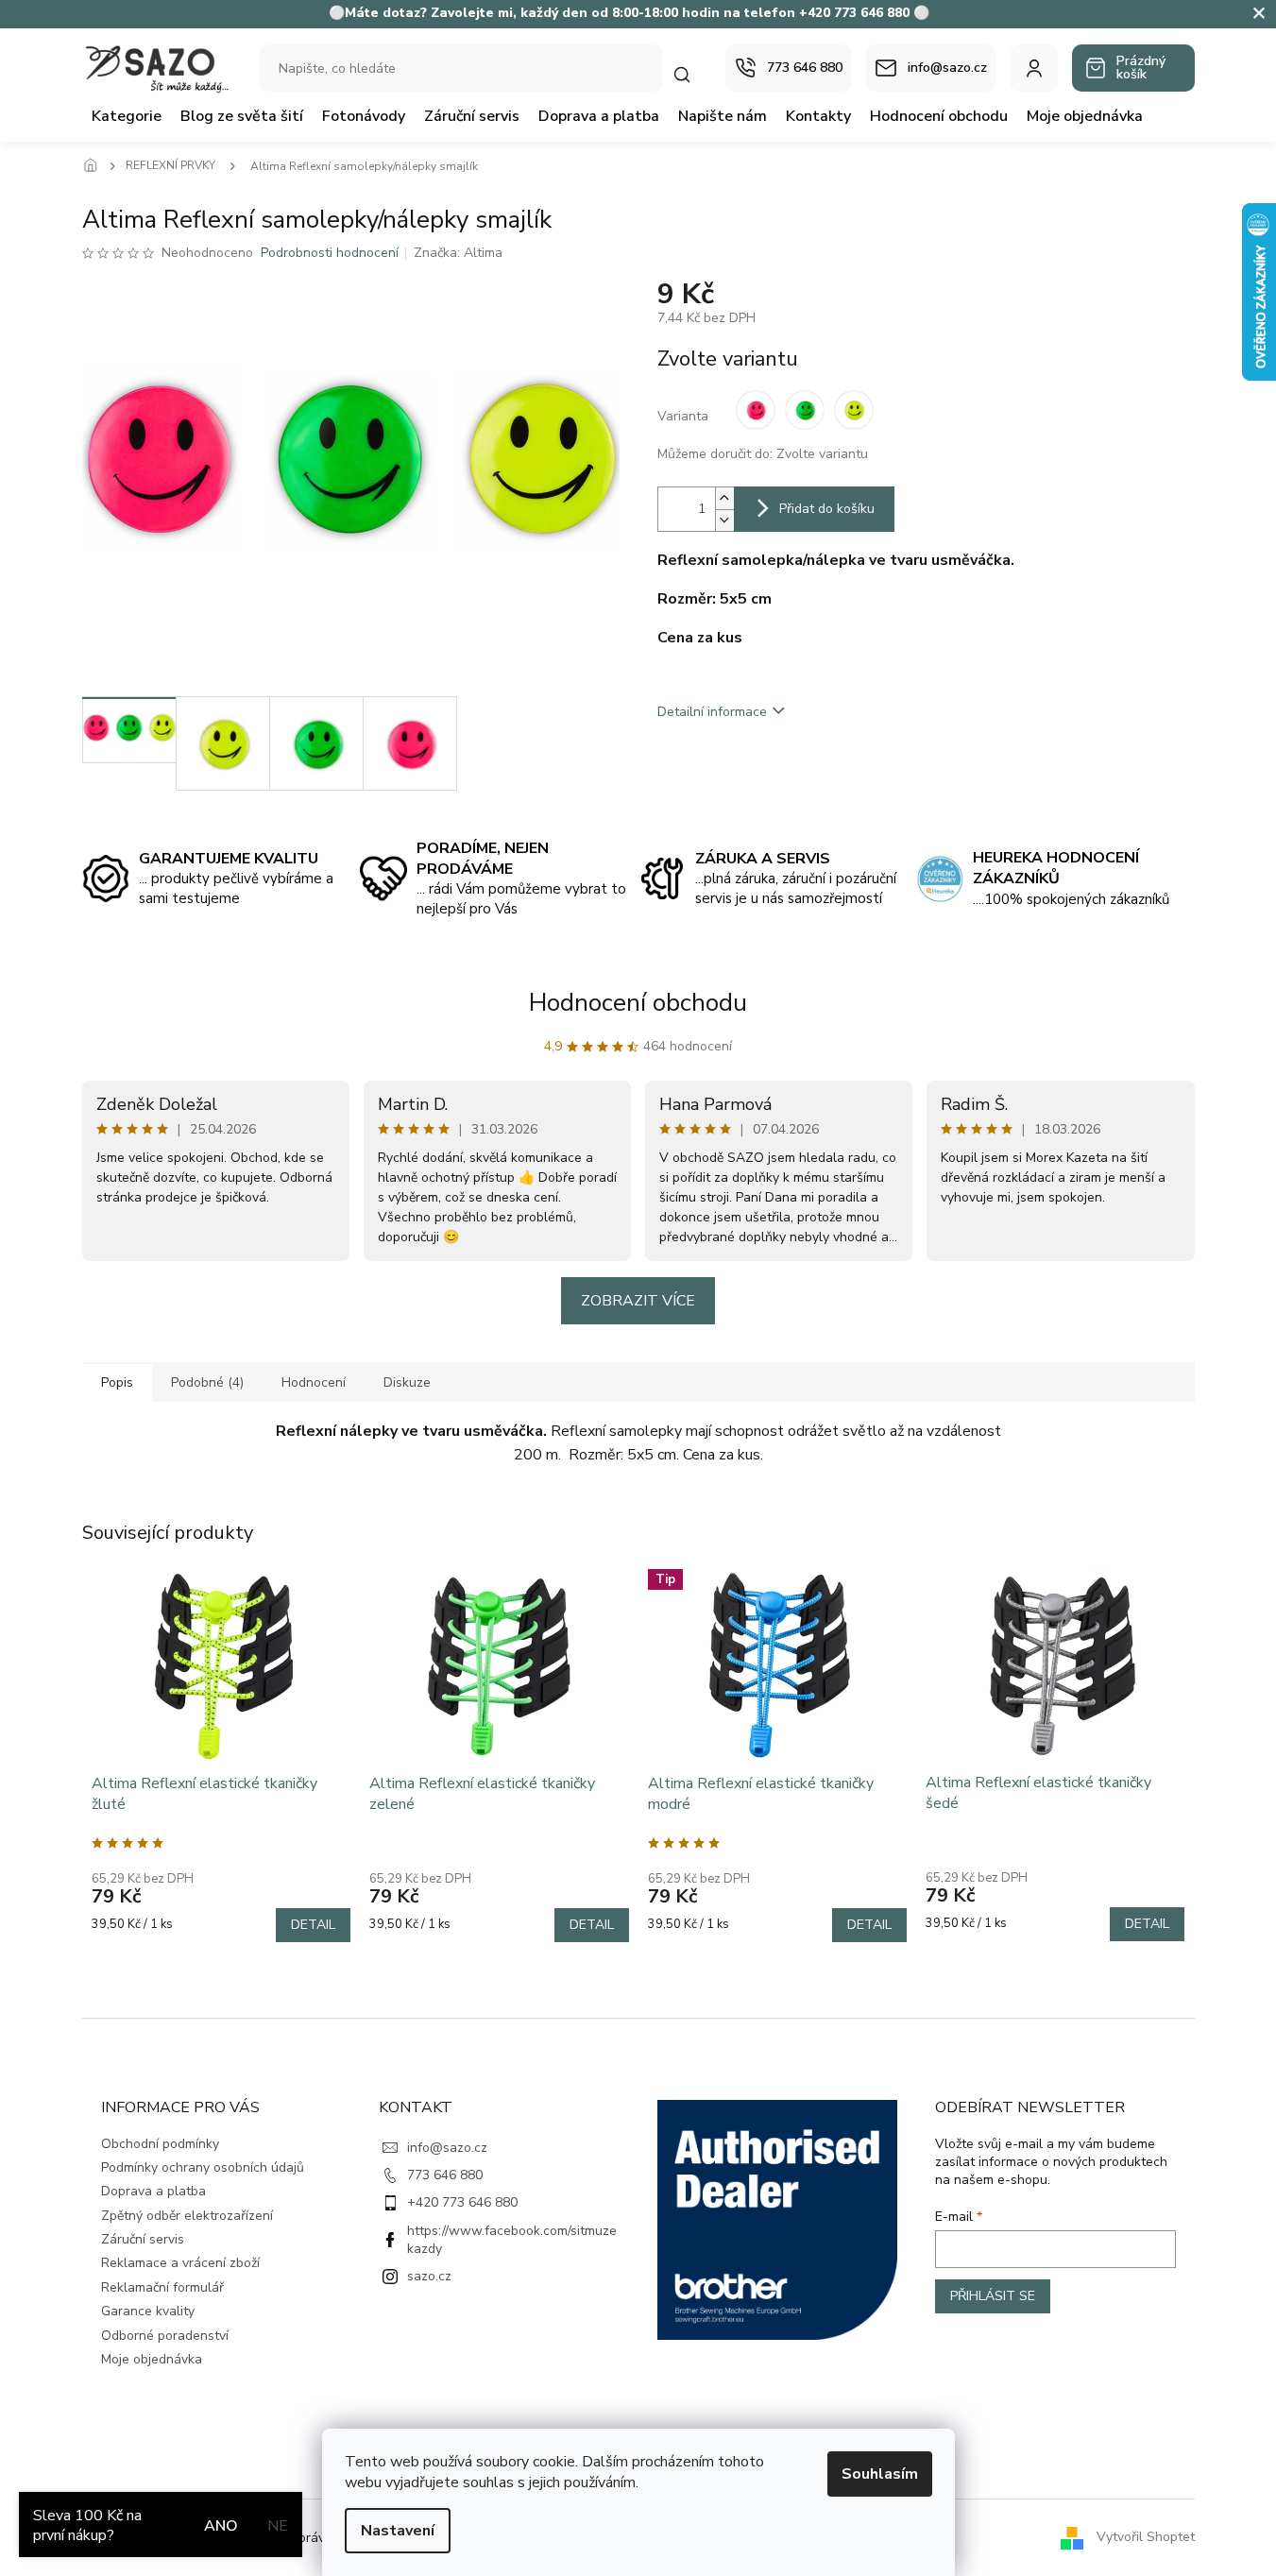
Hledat (691, 74)
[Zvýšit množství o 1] (724, 498)
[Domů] (96, 166)
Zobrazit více (638, 1301)
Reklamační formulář (162, 2287)
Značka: (458, 253)
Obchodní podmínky (160, 2144)
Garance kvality (148, 2311)
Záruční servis (143, 2239)
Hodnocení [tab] (314, 1382)
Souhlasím (880, 2474)
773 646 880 (445, 2175)
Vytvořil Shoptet (1146, 2537)
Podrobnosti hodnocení (330, 253)
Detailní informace (712, 712)
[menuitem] (127, 116)
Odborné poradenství (165, 2336)
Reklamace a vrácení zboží (180, 2263)
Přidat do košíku (827, 509)
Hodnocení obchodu (638, 1003)
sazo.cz (429, 2276)
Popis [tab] (117, 1382)
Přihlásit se (993, 2296)
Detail (313, 1925)
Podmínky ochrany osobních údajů (203, 2167)
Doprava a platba (153, 2191)
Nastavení (398, 2531)
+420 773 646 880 (462, 2202)
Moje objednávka (152, 2359)
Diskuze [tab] (407, 1382)
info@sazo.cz (447, 2148)
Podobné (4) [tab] (207, 1382)
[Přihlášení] (1034, 68)
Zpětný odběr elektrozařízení (187, 2216)
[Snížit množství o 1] (724, 520)
